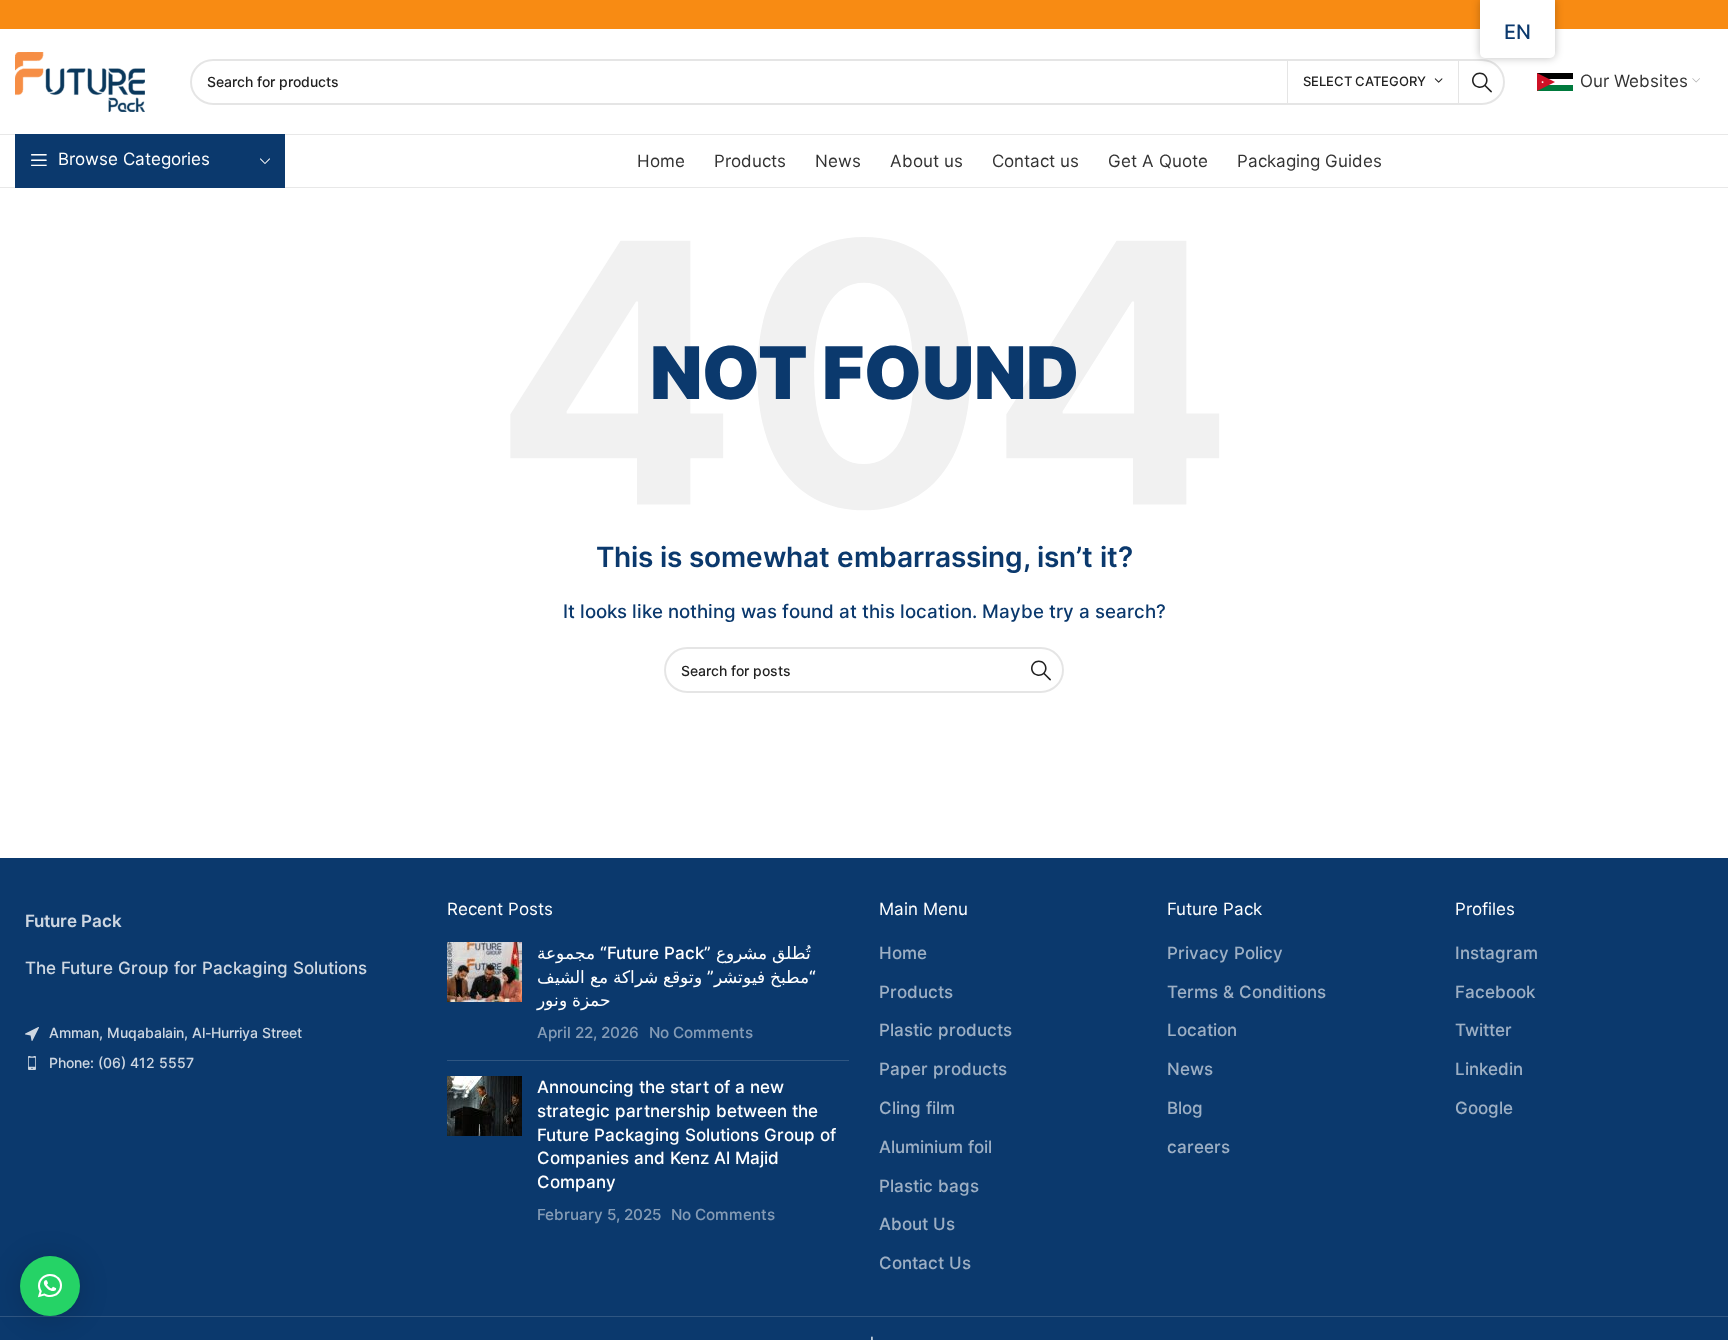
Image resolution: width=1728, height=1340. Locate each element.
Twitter (1483, 1030)
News (1190, 1069)
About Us (917, 1224)
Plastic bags (929, 1186)
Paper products (943, 1069)
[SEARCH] (1482, 82)
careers (1198, 1147)
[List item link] (216, 1033)
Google (1484, 1108)
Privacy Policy (1225, 953)
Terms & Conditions (1246, 992)
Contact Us (925, 1263)
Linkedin (1489, 1069)
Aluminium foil (935, 1147)
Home (903, 953)
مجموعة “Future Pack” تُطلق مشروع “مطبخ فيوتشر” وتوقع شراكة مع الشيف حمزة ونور (676, 977)
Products (916, 992)
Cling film (917, 1108)
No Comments (701, 1032)
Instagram (1496, 953)
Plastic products (945, 1030)
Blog (1185, 1108)
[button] (50, 1286)
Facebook (1495, 992)
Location (1202, 1030)
